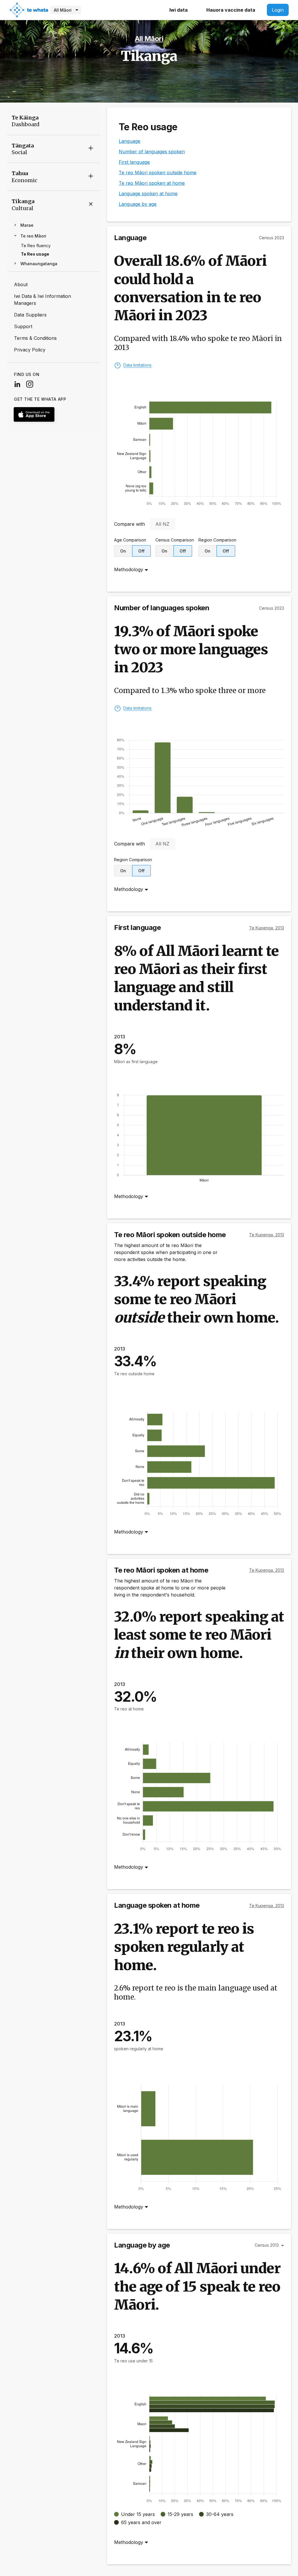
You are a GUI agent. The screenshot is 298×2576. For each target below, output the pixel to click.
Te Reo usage (35, 254)
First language (134, 162)
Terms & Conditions (35, 338)
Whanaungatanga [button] (38, 264)
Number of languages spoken (152, 152)
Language (130, 141)
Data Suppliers (30, 315)
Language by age (138, 204)
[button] (54, 149)
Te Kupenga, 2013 (267, 928)
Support (23, 326)
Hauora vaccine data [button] (231, 10)
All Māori (63, 10)
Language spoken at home (148, 194)
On (123, 551)
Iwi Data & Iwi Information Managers (42, 300)
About (21, 284)
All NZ (162, 524)
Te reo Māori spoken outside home (158, 173)
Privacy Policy (30, 350)
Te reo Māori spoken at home (152, 183)
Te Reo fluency (36, 246)
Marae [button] (26, 225)
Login (278, 10)
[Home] (29, 9)
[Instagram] (32, 384)
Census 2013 (267, 2245)
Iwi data (179, 10)
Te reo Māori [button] (33, 236)
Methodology (129, 569)
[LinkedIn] (20, 384)
